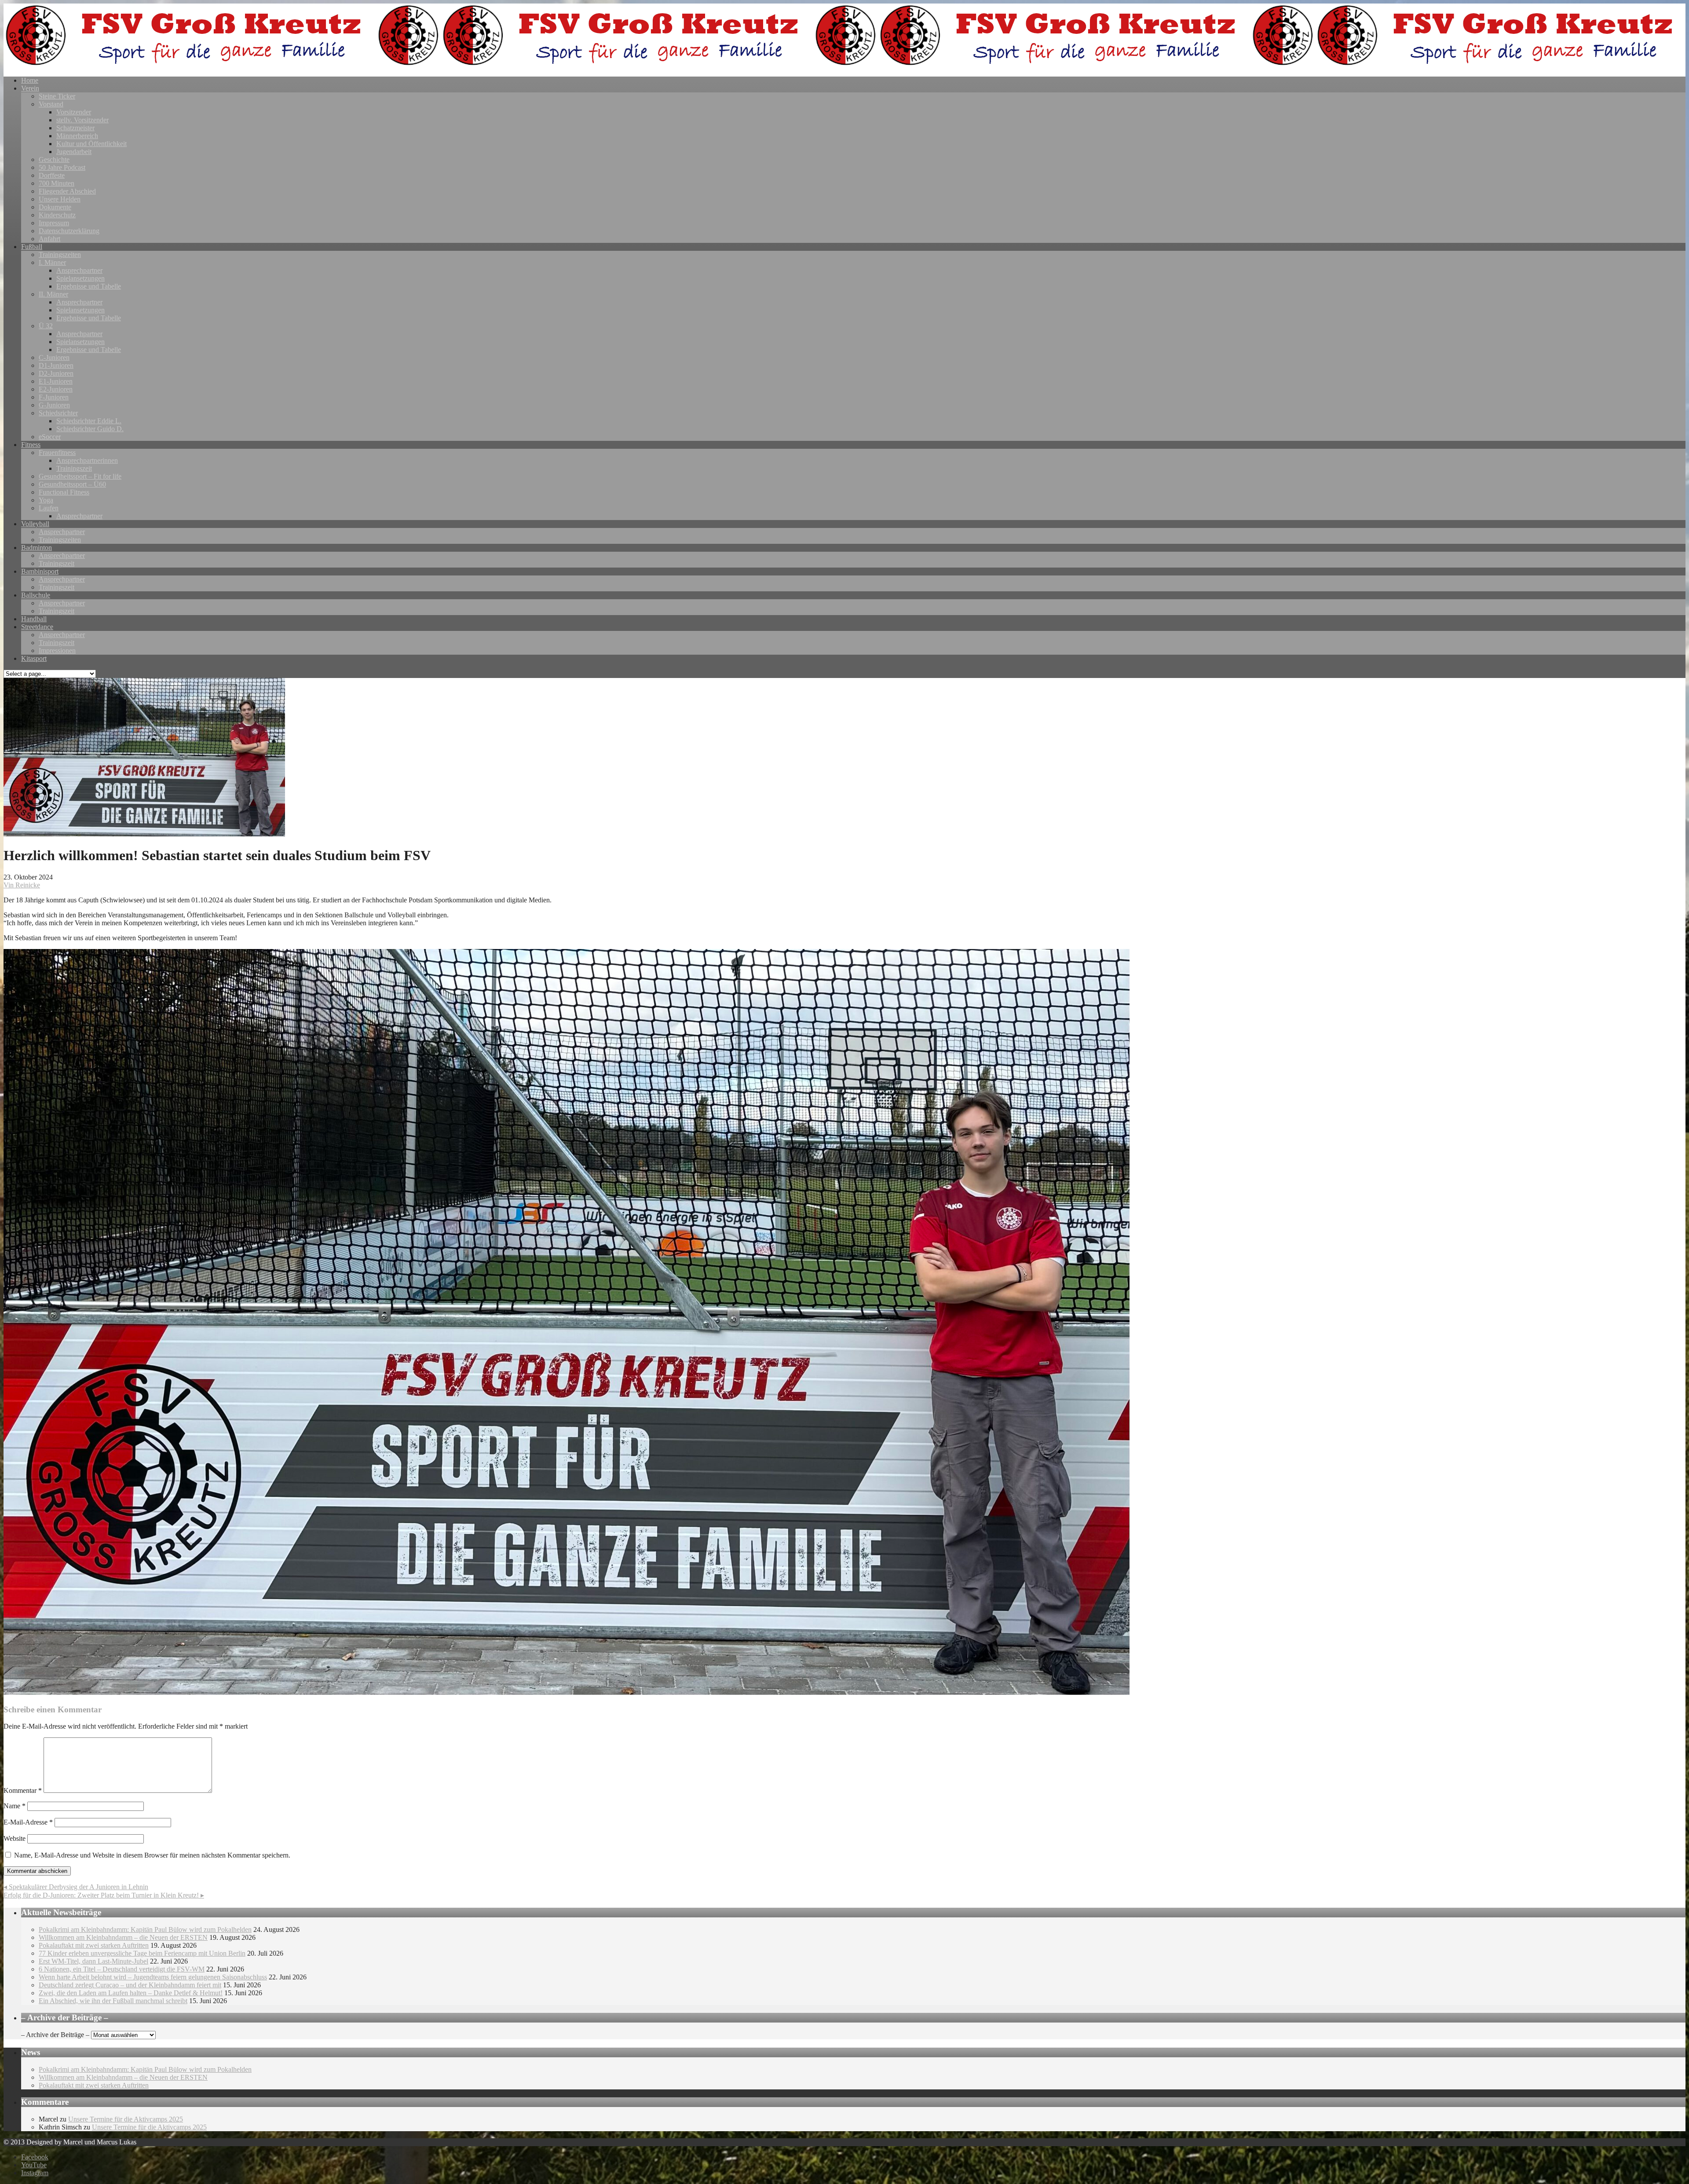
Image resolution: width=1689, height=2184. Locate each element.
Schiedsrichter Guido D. (90, 429)
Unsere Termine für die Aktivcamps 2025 (126, 2119)
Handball (34, 619)
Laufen (49, 508)
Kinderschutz (57, 215)
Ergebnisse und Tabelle (89, 286)
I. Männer (52, 262)
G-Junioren (54, 405)
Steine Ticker (57, 96)
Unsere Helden (60, 199)
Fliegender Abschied (67, 191)
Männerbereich (77, 136)
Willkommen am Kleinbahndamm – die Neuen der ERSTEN (123, 1937)
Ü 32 (46, 326)
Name (15, 1806)
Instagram (35, 2173)
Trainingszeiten (60, 255)
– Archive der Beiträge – (55, 2035)
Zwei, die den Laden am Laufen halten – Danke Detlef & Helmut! (131, 1993)
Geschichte (54, 159)
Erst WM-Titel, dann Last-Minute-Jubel (93, 1961)
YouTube (34, 2165)
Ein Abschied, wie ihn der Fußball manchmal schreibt (113, 2001)
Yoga (46, 500)
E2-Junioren (56, 389)
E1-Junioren (56, 381)
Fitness (31, 445)
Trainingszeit (74, 468)
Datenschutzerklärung (69, 231)
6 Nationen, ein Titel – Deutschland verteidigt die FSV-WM (122, 1969)
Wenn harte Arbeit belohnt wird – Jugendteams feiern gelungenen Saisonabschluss (153, 1977)
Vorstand (51, 104)
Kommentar (23, 1790)
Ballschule (36, 595)
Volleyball (35, 524)
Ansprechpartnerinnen (87, 460)
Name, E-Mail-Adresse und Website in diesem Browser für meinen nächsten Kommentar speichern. (152, 1855)
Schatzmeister (75, 128)
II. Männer (53, 294)
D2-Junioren (56, 373)
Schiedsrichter (58, 413)
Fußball (32, 247)
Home (30, 80)
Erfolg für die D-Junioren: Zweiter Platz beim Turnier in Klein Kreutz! (104, 1895)
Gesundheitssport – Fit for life (80, 476)
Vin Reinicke (22, 885)
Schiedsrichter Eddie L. (89, 421)
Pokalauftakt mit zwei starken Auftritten (94, 1945)
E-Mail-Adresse (28, 1822)
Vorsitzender (74, 112)
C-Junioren (54, 357)
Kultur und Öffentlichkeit (91, 144)
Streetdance (37, 627)
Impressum (54, 223)
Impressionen (57, 650)
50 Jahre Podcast (62, 167)
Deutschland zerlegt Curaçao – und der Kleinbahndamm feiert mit (130, 1985)
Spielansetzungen (80, 278)
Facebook (35, 2157)
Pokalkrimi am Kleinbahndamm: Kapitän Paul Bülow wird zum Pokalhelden (145, 1929)
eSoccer (50, 437)
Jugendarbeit (74, 152)
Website (15, 1838)
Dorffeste (52, 175)
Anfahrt (49, 239)
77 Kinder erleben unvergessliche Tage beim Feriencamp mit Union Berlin (142, 1953)
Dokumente (55, 207)
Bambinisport (40, 571)
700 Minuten (57, 183)
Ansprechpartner (79, 270)
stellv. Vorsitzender (82, 120)
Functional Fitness (64, 492)
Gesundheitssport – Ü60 (72, 484)
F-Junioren (54, 397)
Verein (30, 88)
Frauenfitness (57, 453)
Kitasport (34, 658)
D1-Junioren (56, 365)
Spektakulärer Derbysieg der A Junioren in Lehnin (76, 1887)
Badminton (37, 548)
